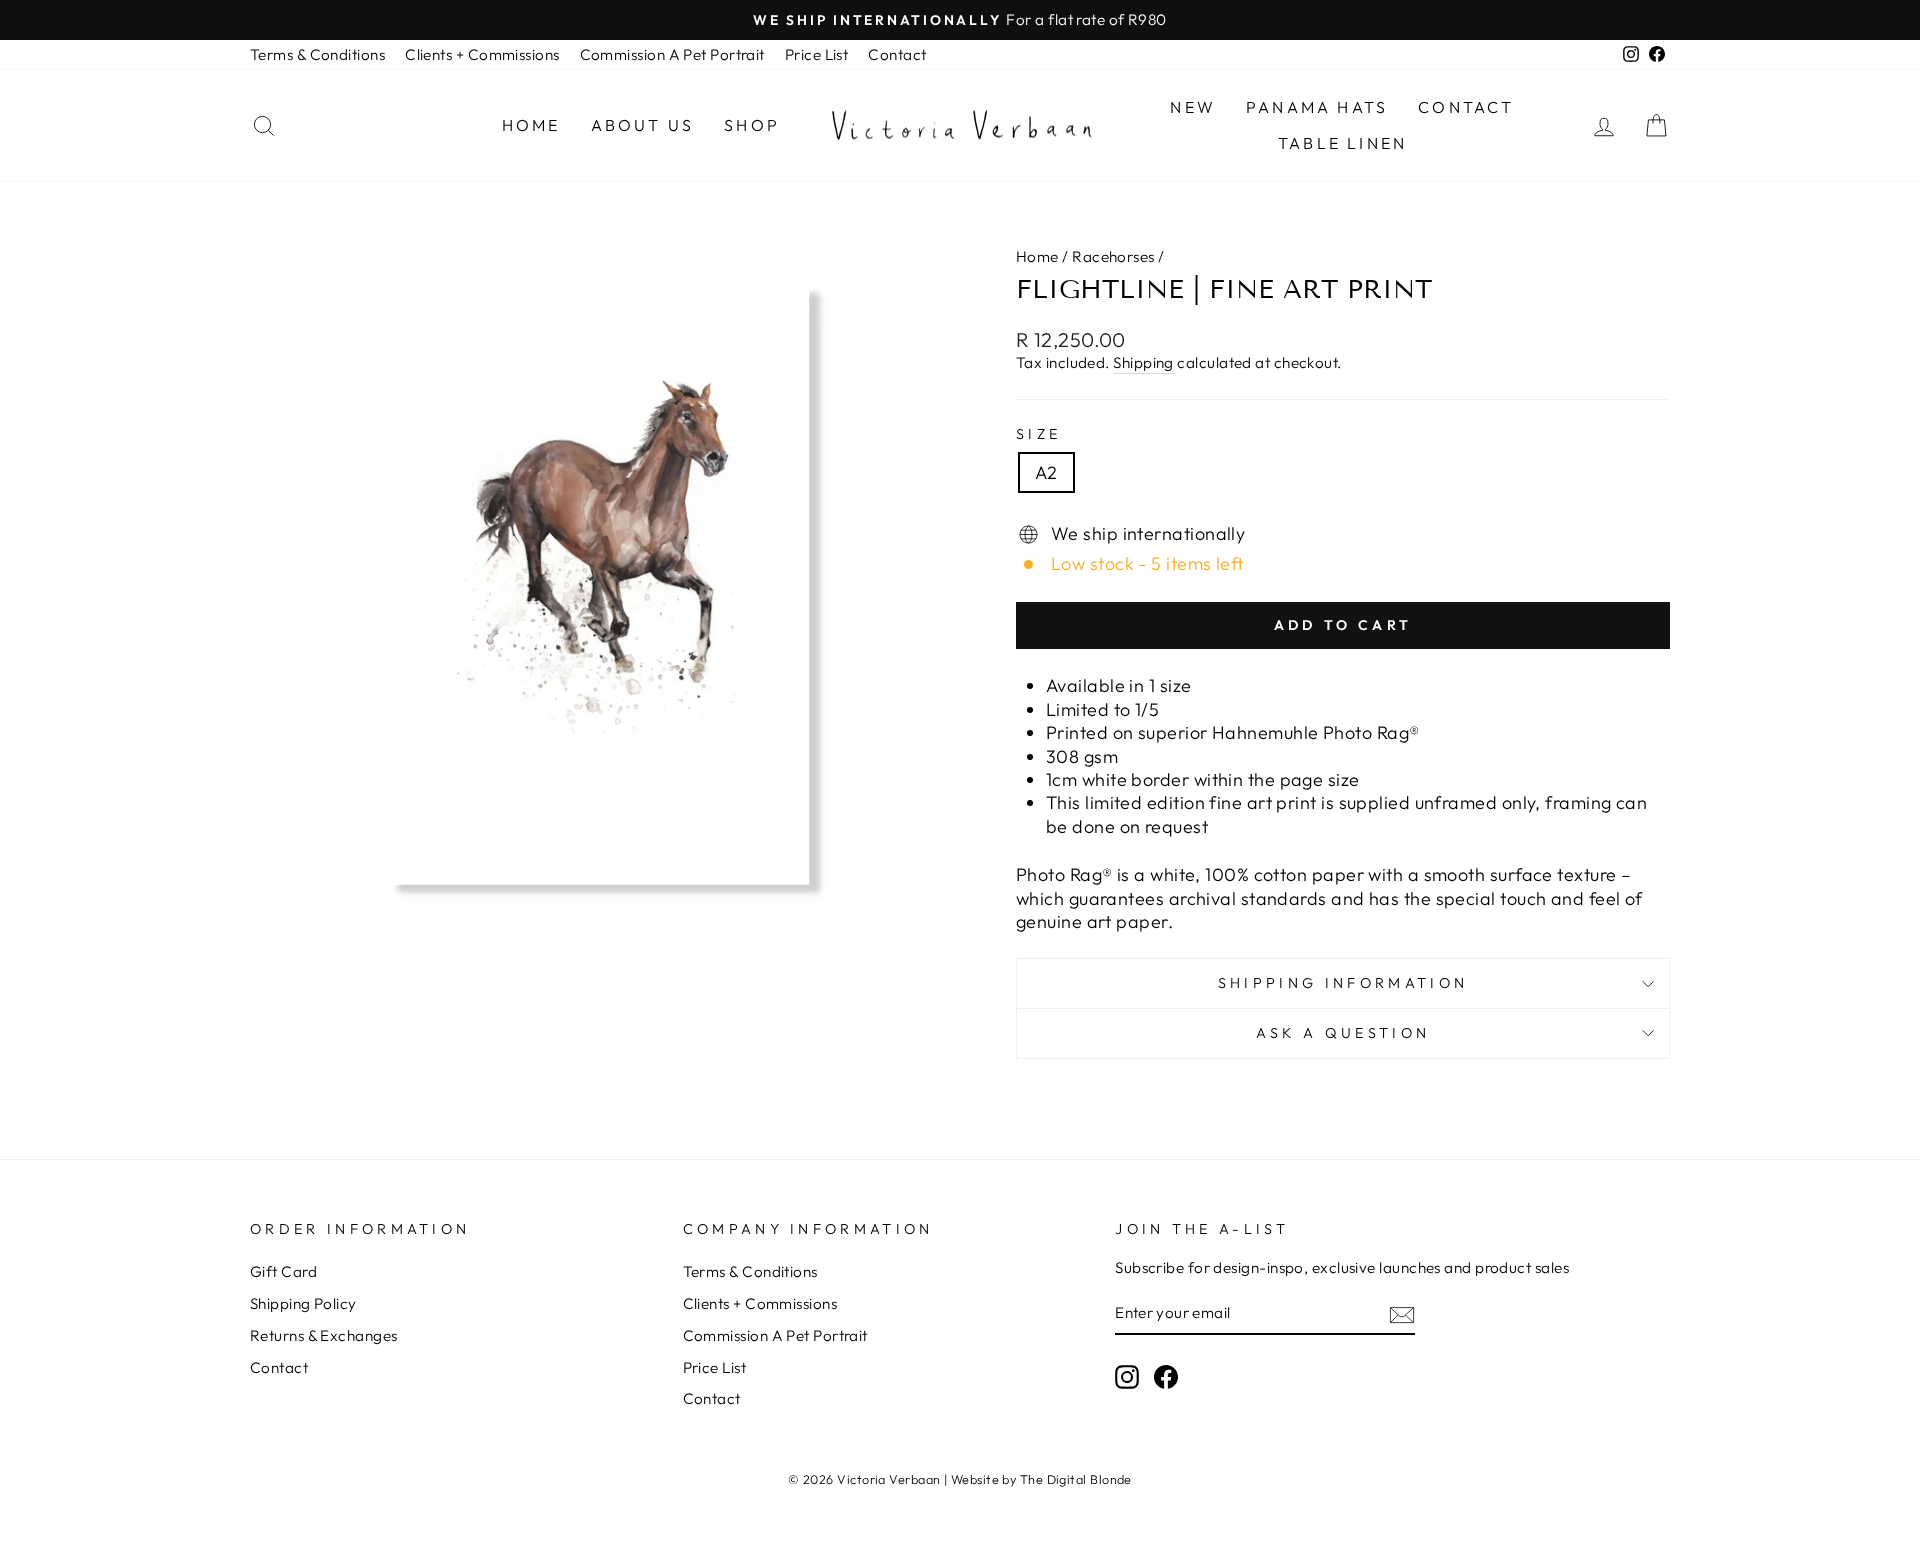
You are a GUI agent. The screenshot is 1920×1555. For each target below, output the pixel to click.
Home (531, 125)
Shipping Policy (303, 1303)
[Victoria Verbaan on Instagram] (1127, 1377)
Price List (817, 54)
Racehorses (1113, 256)
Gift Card (283, 1271)
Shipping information (1343, 983)
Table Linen (1342, 143)
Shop (752, 125)
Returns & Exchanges (324, 1335)
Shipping (1143, 362)
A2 (1046, 472)
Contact (897, 54)
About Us (643, 125)
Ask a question (1343, 1033)
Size (1038, 434)
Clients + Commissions (482, 54)
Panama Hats (1317, 107)
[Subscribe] (1402, 1314)
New (1193, 107)
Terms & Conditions (317, 54)
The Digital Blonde (1076, 1479)
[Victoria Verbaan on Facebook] (1166, 1377)
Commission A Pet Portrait (672, 54)
